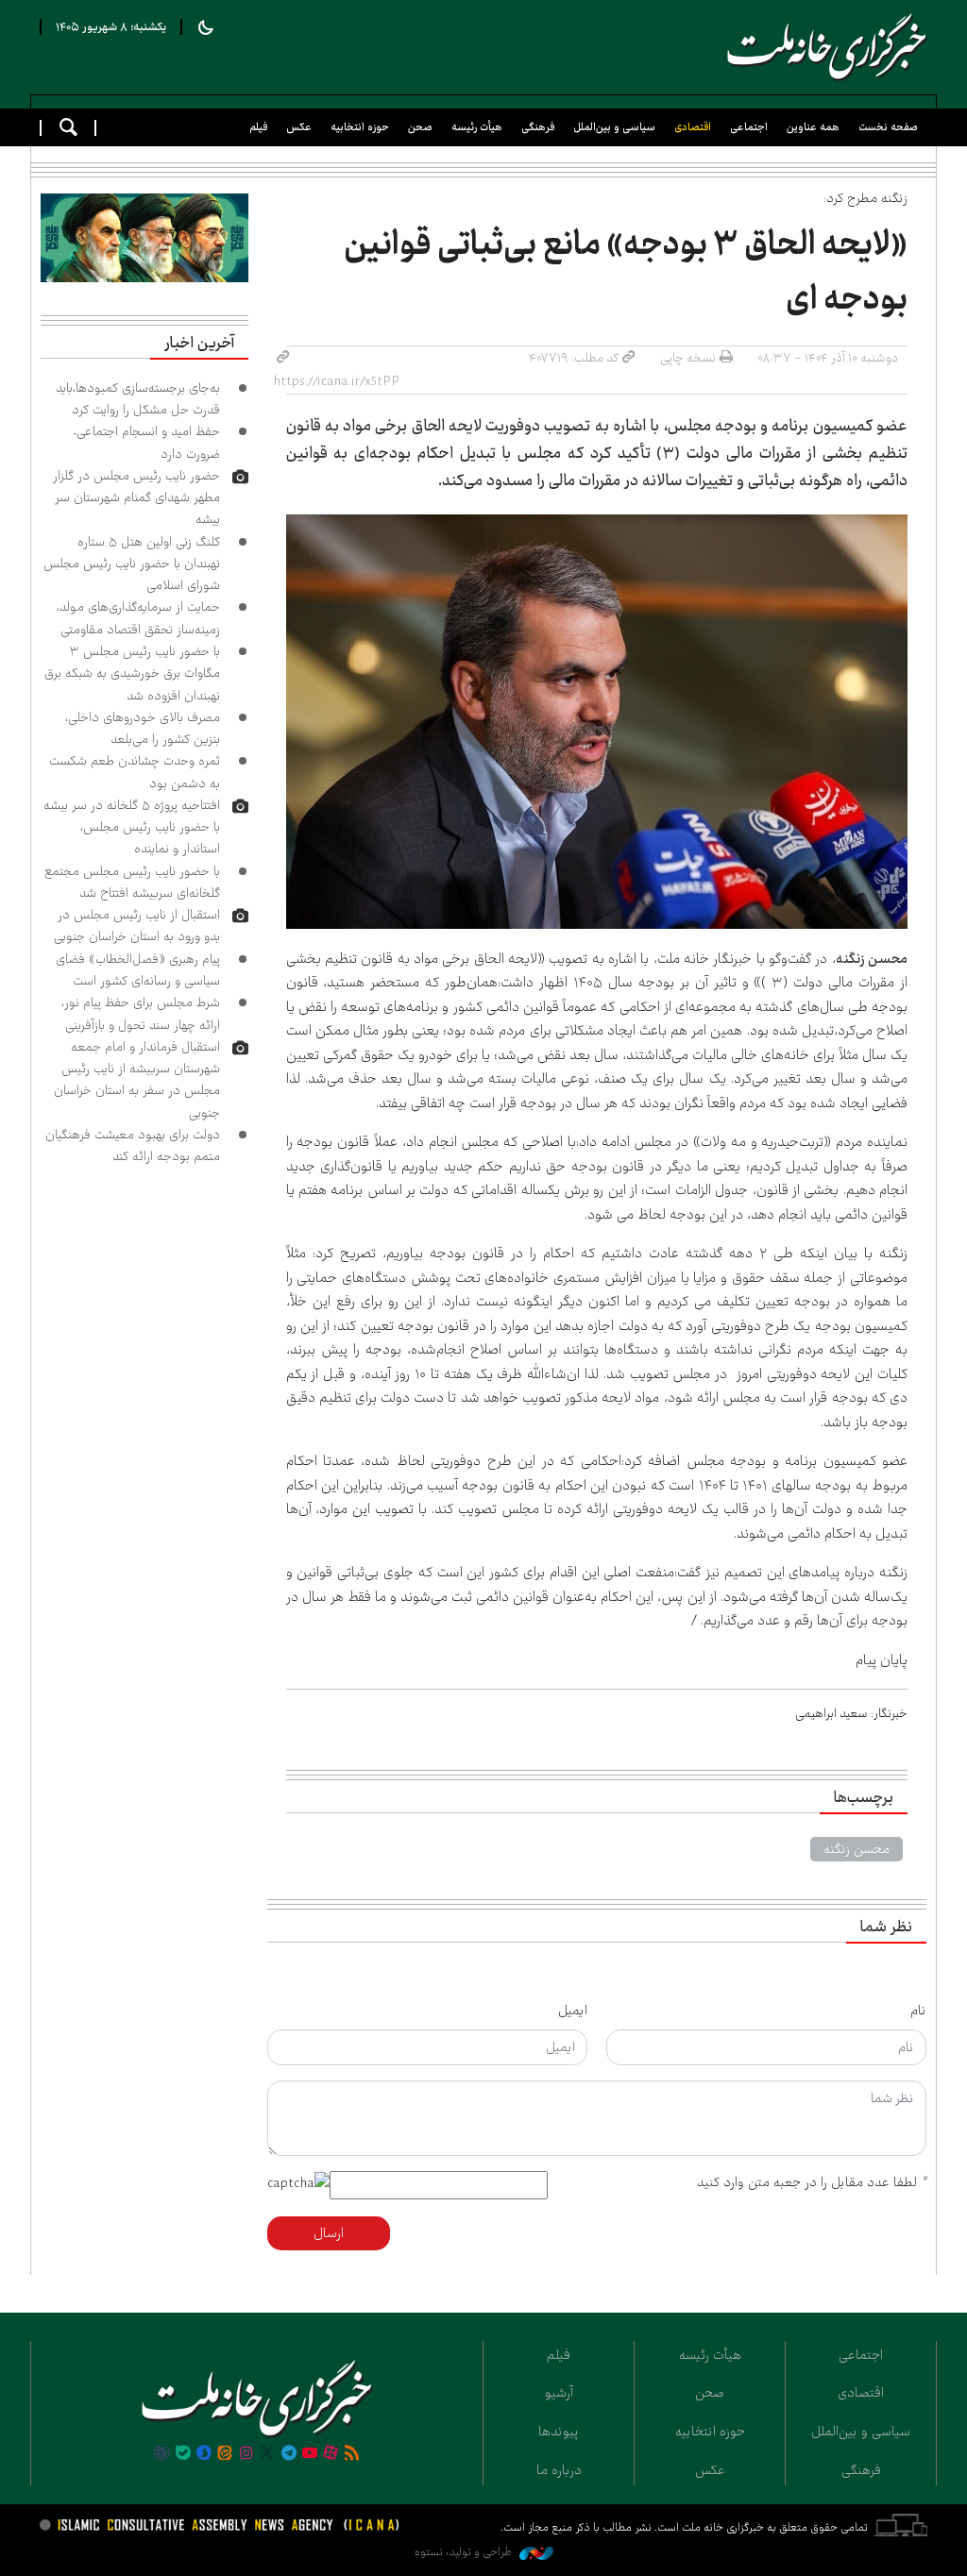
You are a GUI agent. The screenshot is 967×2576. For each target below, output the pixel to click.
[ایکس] (267, 2454)
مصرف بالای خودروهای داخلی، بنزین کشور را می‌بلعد (143, 728)
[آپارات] (331, 2454)
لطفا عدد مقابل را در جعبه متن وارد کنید (812, 2182)
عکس (299, 127)
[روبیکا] (161, 2454)
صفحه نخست (888, 127)
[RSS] (352, 2454)
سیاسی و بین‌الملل (614, 127)
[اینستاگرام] (246, 2454)
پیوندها (559, 2432)
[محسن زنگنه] (597, 722)
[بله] (183, 2454)
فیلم (258, 127)
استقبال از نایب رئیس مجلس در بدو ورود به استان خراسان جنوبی (137, 926)
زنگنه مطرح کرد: (865, 198)
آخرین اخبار (199, 344)
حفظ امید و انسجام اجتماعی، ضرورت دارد (147, 442)
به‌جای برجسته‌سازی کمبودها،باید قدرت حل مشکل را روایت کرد (138, 399)
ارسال (329, 2233)
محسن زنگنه (857, 1849)
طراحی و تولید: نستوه (465, 2552)
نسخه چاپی (688, 358)
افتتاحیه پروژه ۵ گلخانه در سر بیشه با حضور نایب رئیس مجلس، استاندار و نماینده (132, 827)
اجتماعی (749, 127)
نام (918, 2011)
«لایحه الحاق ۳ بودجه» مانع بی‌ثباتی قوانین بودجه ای (626, 272)
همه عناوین (813, 127)
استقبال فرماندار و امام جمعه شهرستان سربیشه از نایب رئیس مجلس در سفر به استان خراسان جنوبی (137, 1080)
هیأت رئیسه (477, 127)
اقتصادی (693, 127)
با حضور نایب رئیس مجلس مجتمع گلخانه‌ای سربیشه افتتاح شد (132, 882)
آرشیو (559, 2393)
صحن (420, 127)
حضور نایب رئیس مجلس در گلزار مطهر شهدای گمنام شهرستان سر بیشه (136, 498)
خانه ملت (823, 47)
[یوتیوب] (310, 2454)
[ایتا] (225, 2454)
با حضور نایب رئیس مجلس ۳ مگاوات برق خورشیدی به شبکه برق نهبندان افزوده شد (132, 673)
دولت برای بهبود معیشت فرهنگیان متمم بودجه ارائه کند (133, 1145)
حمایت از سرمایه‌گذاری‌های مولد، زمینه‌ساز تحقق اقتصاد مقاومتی (138, 618)
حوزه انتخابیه (360, 127)
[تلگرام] (288, 2454)
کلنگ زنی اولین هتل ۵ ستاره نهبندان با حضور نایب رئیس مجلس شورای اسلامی (132, 564)
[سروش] (204, 2454)
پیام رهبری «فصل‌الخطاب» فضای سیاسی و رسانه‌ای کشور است (138, 970)
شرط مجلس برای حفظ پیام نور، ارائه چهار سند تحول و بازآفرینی (141, 1013)
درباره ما (559, 2470)
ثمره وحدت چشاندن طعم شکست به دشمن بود (135, 772)
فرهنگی (538, 127)
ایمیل (573, 2011)
